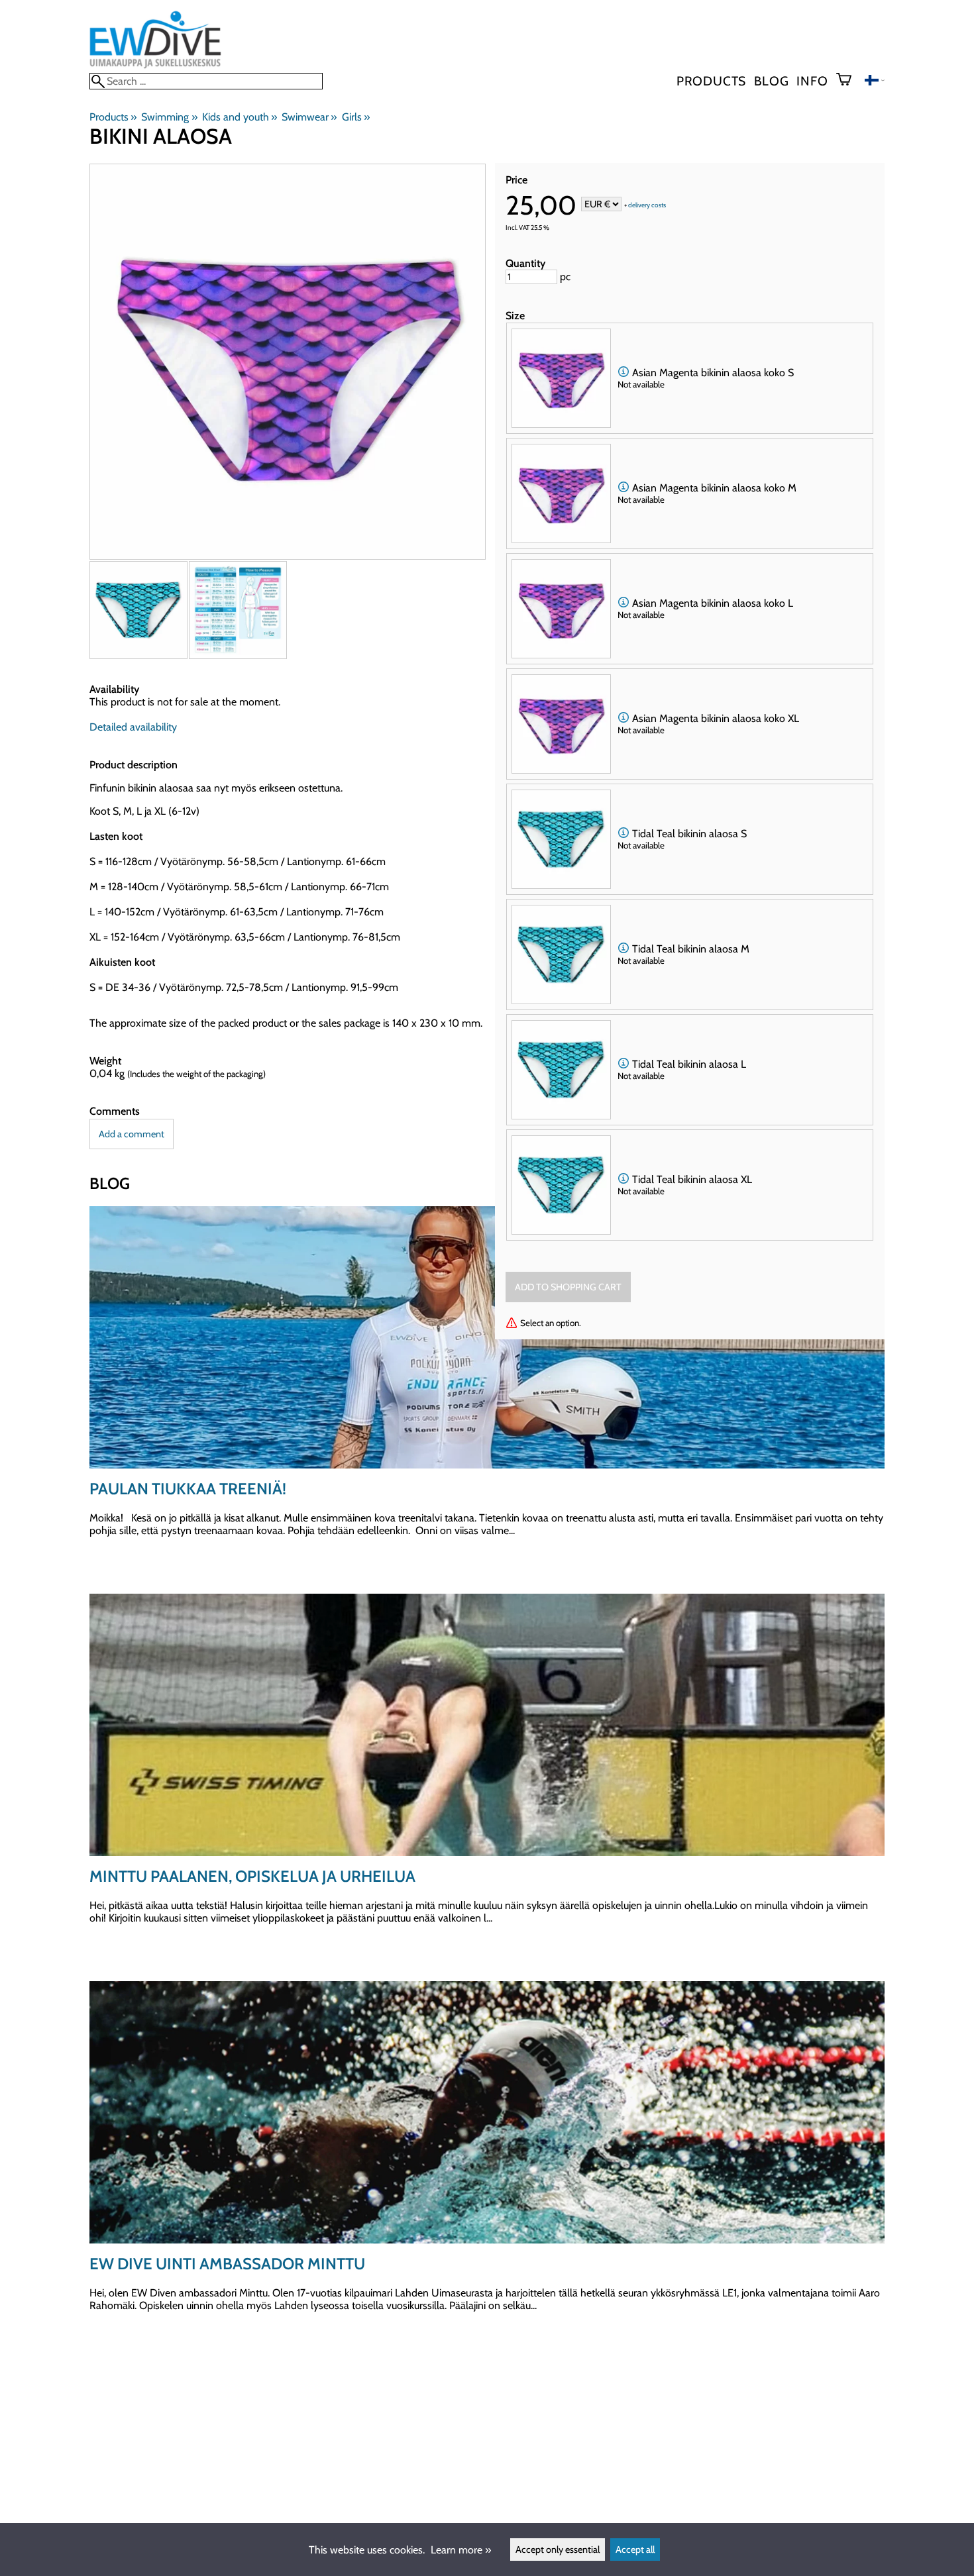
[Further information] (623, 373)
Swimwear (309, 117)
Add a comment (132, 1134)
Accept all (635, 2550)
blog (771, 81)
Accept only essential (558, 2550)
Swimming (169, 117)
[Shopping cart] (849, 81)
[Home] (155, 67)
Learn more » (461, 2550)
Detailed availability (133, 727)
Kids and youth (240, 117)
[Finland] (875, 82)
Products (711, 81)
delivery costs (647, 205)
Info (812, 81)
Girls (356, 117)
